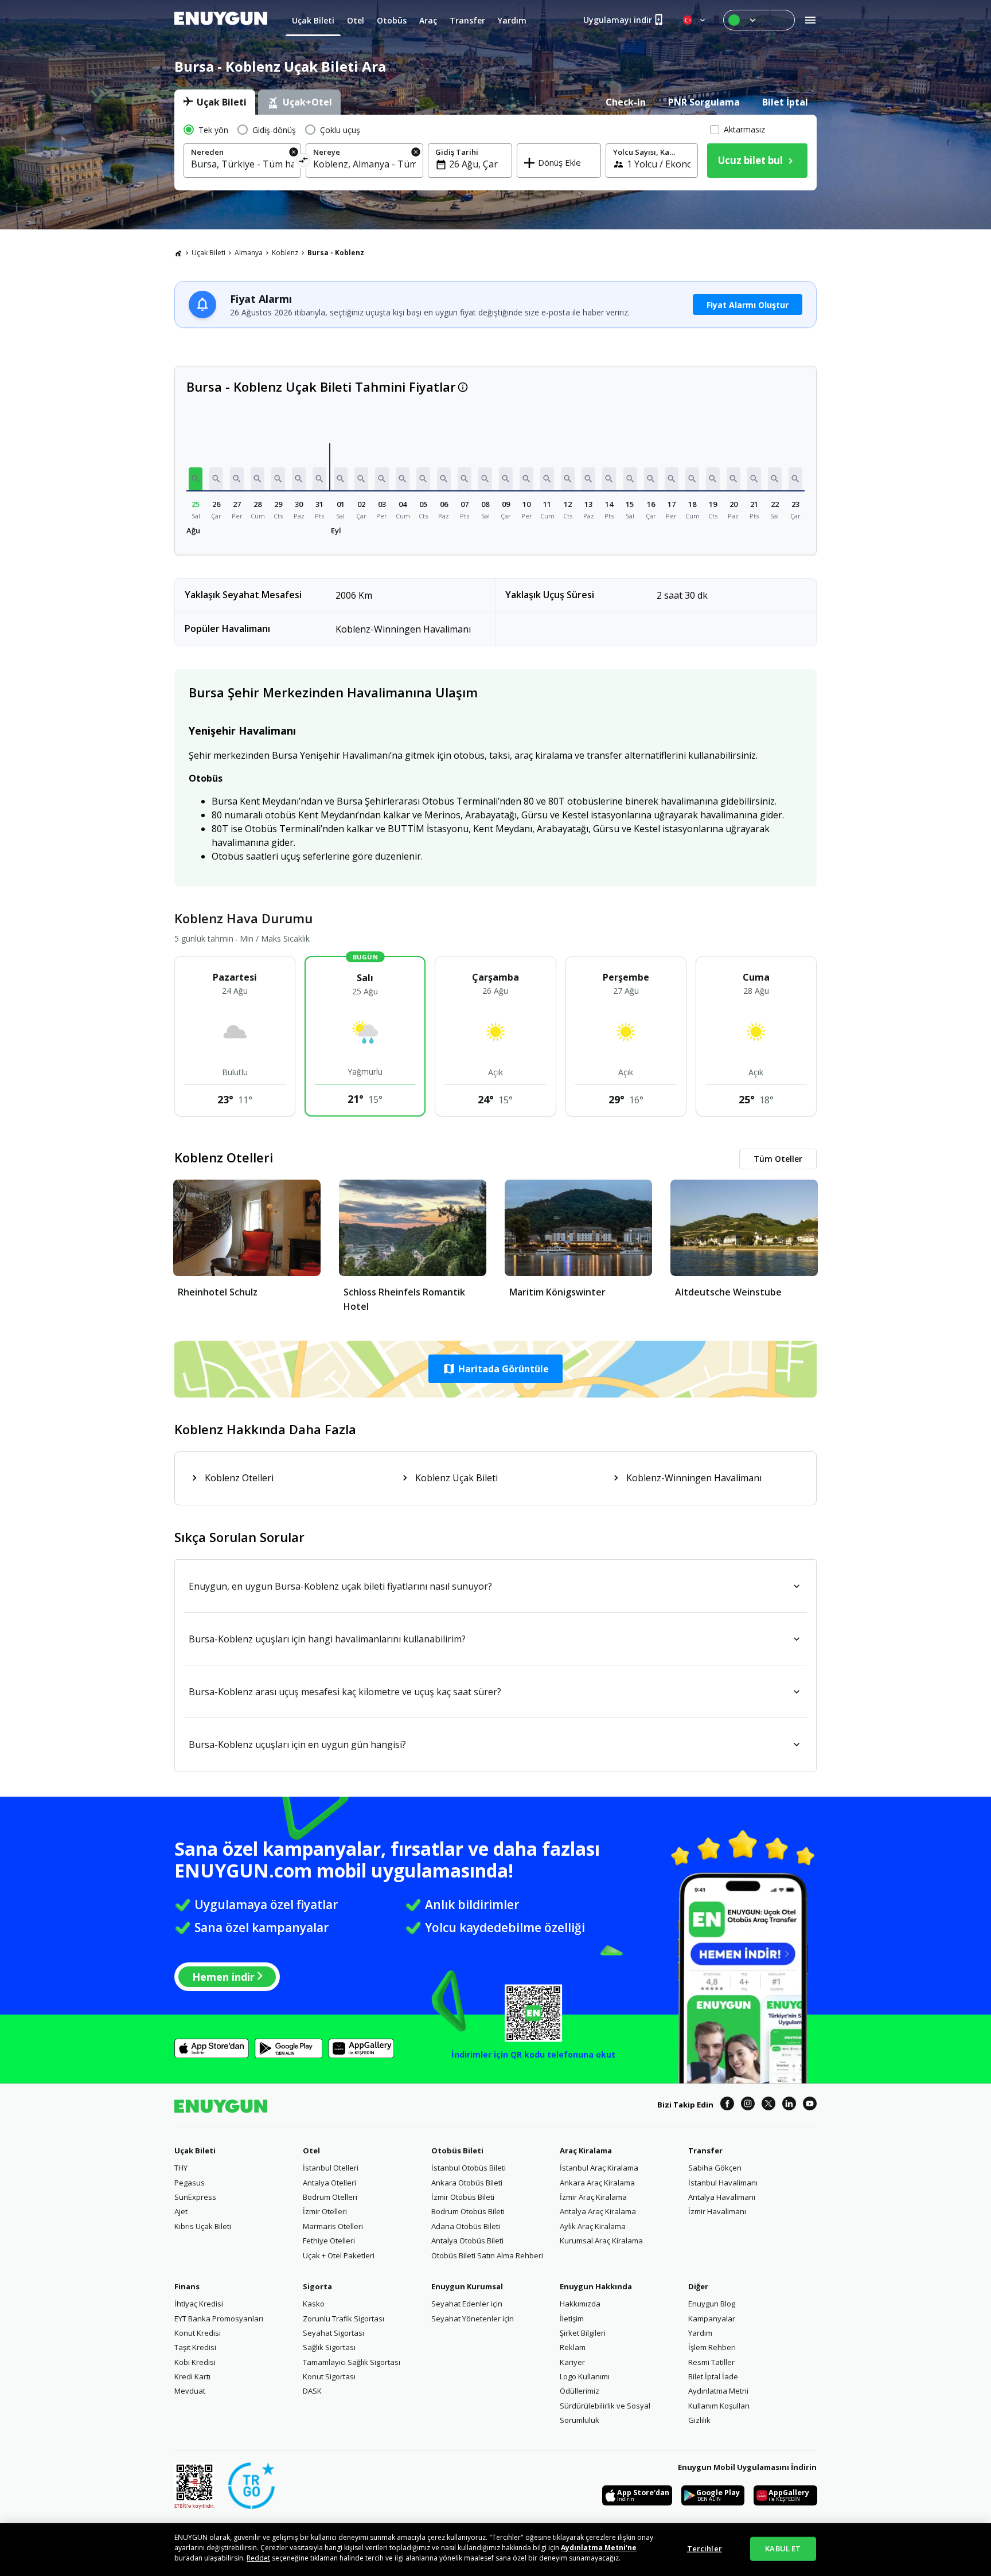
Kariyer (572, 2362)
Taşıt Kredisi (195, 2347)
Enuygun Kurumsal (467, 2286)
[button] (196, 479)
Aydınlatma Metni (718, 2391)
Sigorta (317, 2286)
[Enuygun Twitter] (768, 2105)
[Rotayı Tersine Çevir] (304, 162)
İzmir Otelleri (325, 2211)
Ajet (181, 2211)
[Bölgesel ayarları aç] (695, 20)
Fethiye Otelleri (329, 2241)
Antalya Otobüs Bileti (467, 2241)
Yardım (700, 2333)
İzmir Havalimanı (717, 2211)
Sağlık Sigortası (329, 2347)
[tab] (215, 102)
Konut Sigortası (329, 2376)
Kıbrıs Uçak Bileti (203, 2226)
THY (181, 2168)
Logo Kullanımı (585, 2376)
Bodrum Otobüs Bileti (468, 2211)
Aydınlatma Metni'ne (599, 2548)
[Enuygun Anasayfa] (221, 20)
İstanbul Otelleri (331, 2168)
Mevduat (190, 2391)
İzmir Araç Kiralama (593, 2197)
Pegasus (190, 2183)
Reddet (258, 2558)
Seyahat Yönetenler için (473, 2319)
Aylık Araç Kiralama (593, 2226)
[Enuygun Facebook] (727, 2105)
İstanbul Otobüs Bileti (469, 2168)
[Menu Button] (759, 20)
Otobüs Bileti (457, 2150)
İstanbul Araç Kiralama (599, 2168)
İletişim (572, 2319)
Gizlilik (699, 2420)
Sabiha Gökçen (715, 2168)
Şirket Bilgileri (583, 2333)
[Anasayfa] (178, 253)
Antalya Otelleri (329, 2183)
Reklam (573, 2347)
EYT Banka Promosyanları (219, 2319)
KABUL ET (783, 2548)
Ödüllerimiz (580, 2391)
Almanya (249, 253)
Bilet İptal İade (713, 2376)
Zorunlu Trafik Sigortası (344, 2319)
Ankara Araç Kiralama (597, 2183)
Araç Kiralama (586, 2150)
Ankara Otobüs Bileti (467, 2183)
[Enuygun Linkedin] (789, 2105)
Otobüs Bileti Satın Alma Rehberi (487, 2255)
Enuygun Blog (712, 2304)
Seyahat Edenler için (467, 2304)
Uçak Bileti (208, 253)
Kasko (314, 2304)
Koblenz (285, 253)
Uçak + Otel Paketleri (339, 2255)
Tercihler (705, 2548)
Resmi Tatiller (711, 2362)
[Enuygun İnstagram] (748, 2105)
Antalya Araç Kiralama (598, 2211)
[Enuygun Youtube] (810, 2105)
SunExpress (195, 2197)
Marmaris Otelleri (333, 2226)
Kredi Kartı (192, 2376)
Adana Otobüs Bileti (466, 2226)
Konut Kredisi (198, 2333)
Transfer (705, 2150)
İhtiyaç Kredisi (199, 2304)
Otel (311, 2150)
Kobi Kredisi (195, 2362)
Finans (187, 2286)
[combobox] (242, 164)
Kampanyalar (712, 2319)
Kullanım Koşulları (719, 2406)
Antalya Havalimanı (722, 2197)
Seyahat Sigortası (333, 2333)
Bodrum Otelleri (330, 2197)
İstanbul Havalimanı (723, 2183)
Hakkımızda (580, 2304)
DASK (312, 2391)
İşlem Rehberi (712, 2347)
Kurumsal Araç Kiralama (601, 2241)
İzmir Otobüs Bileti (463, 2197)
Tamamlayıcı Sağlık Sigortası (352, 2362)
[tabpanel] (495, 153)
